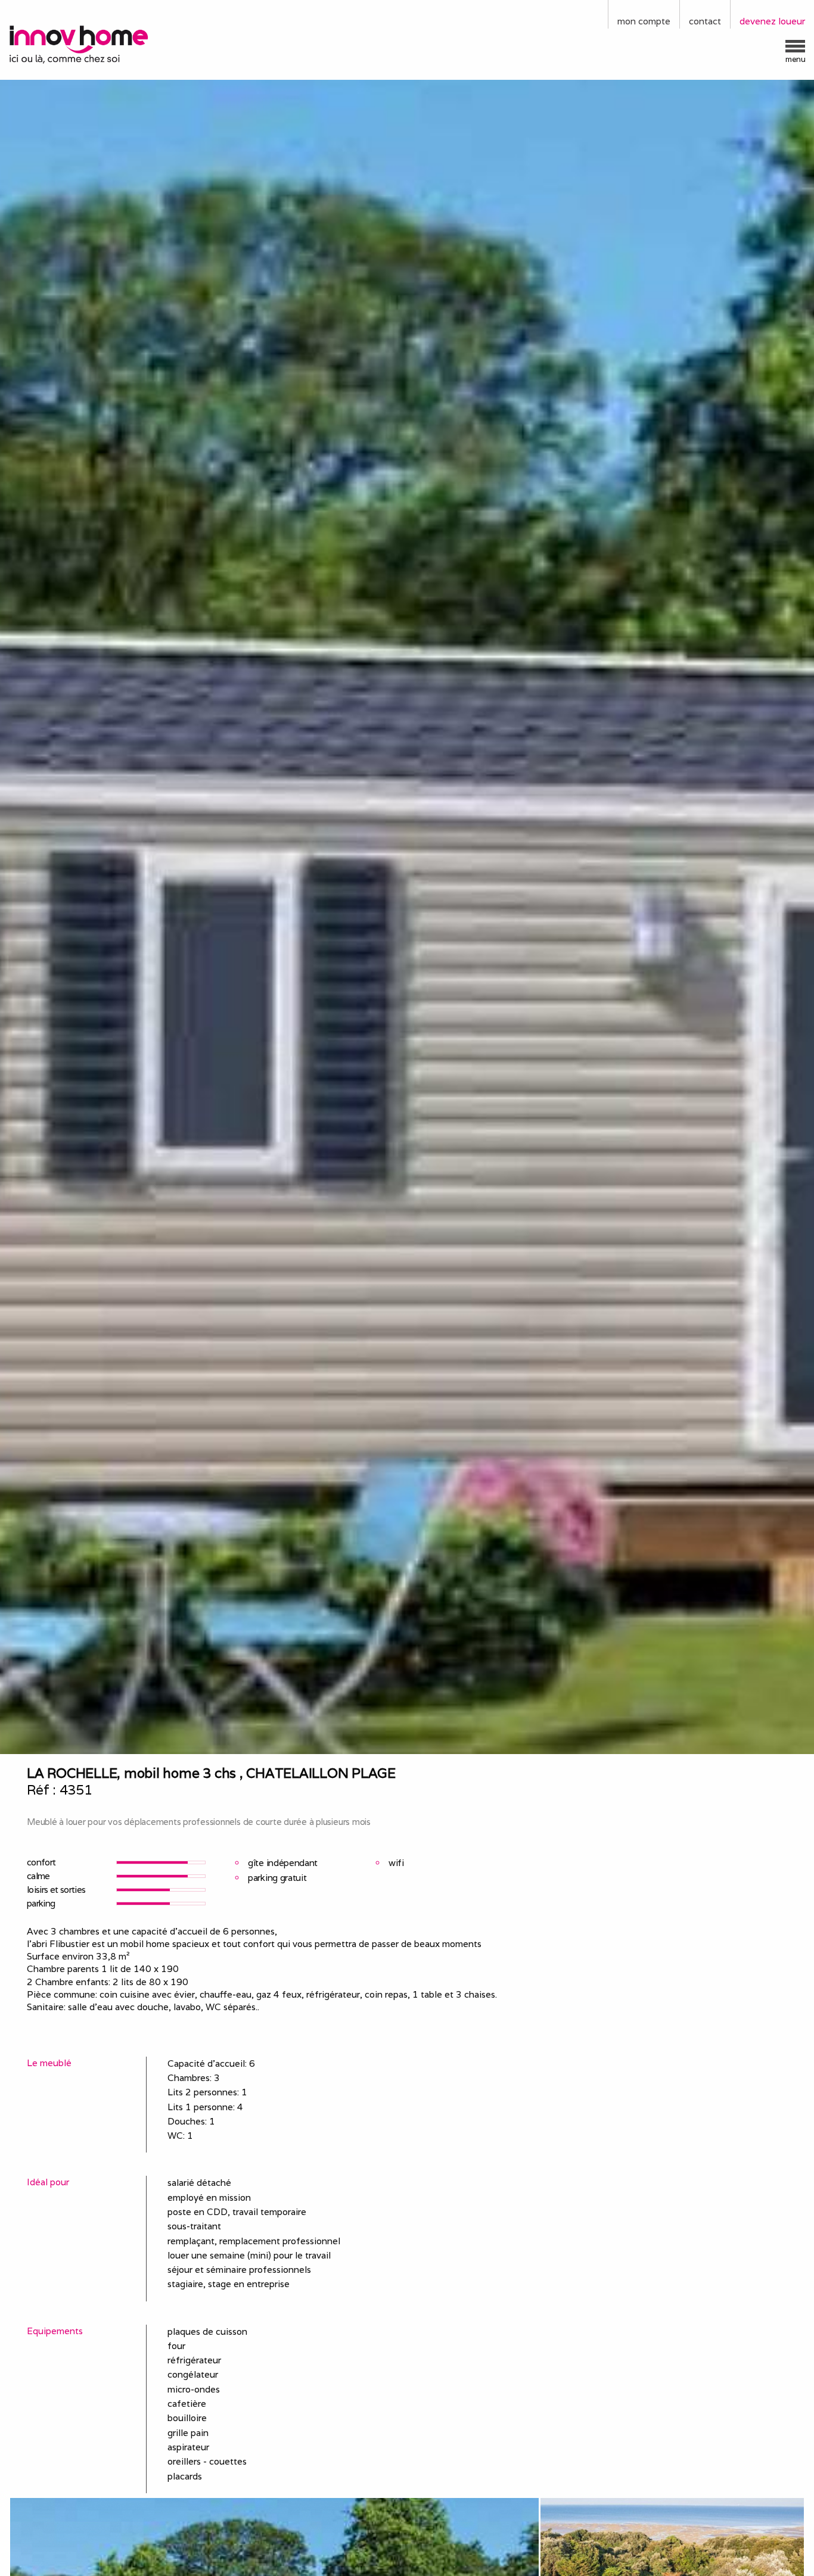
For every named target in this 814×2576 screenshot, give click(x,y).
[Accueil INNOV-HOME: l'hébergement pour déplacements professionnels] (102, 43)
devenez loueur (772, 21)
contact (705, 21)
